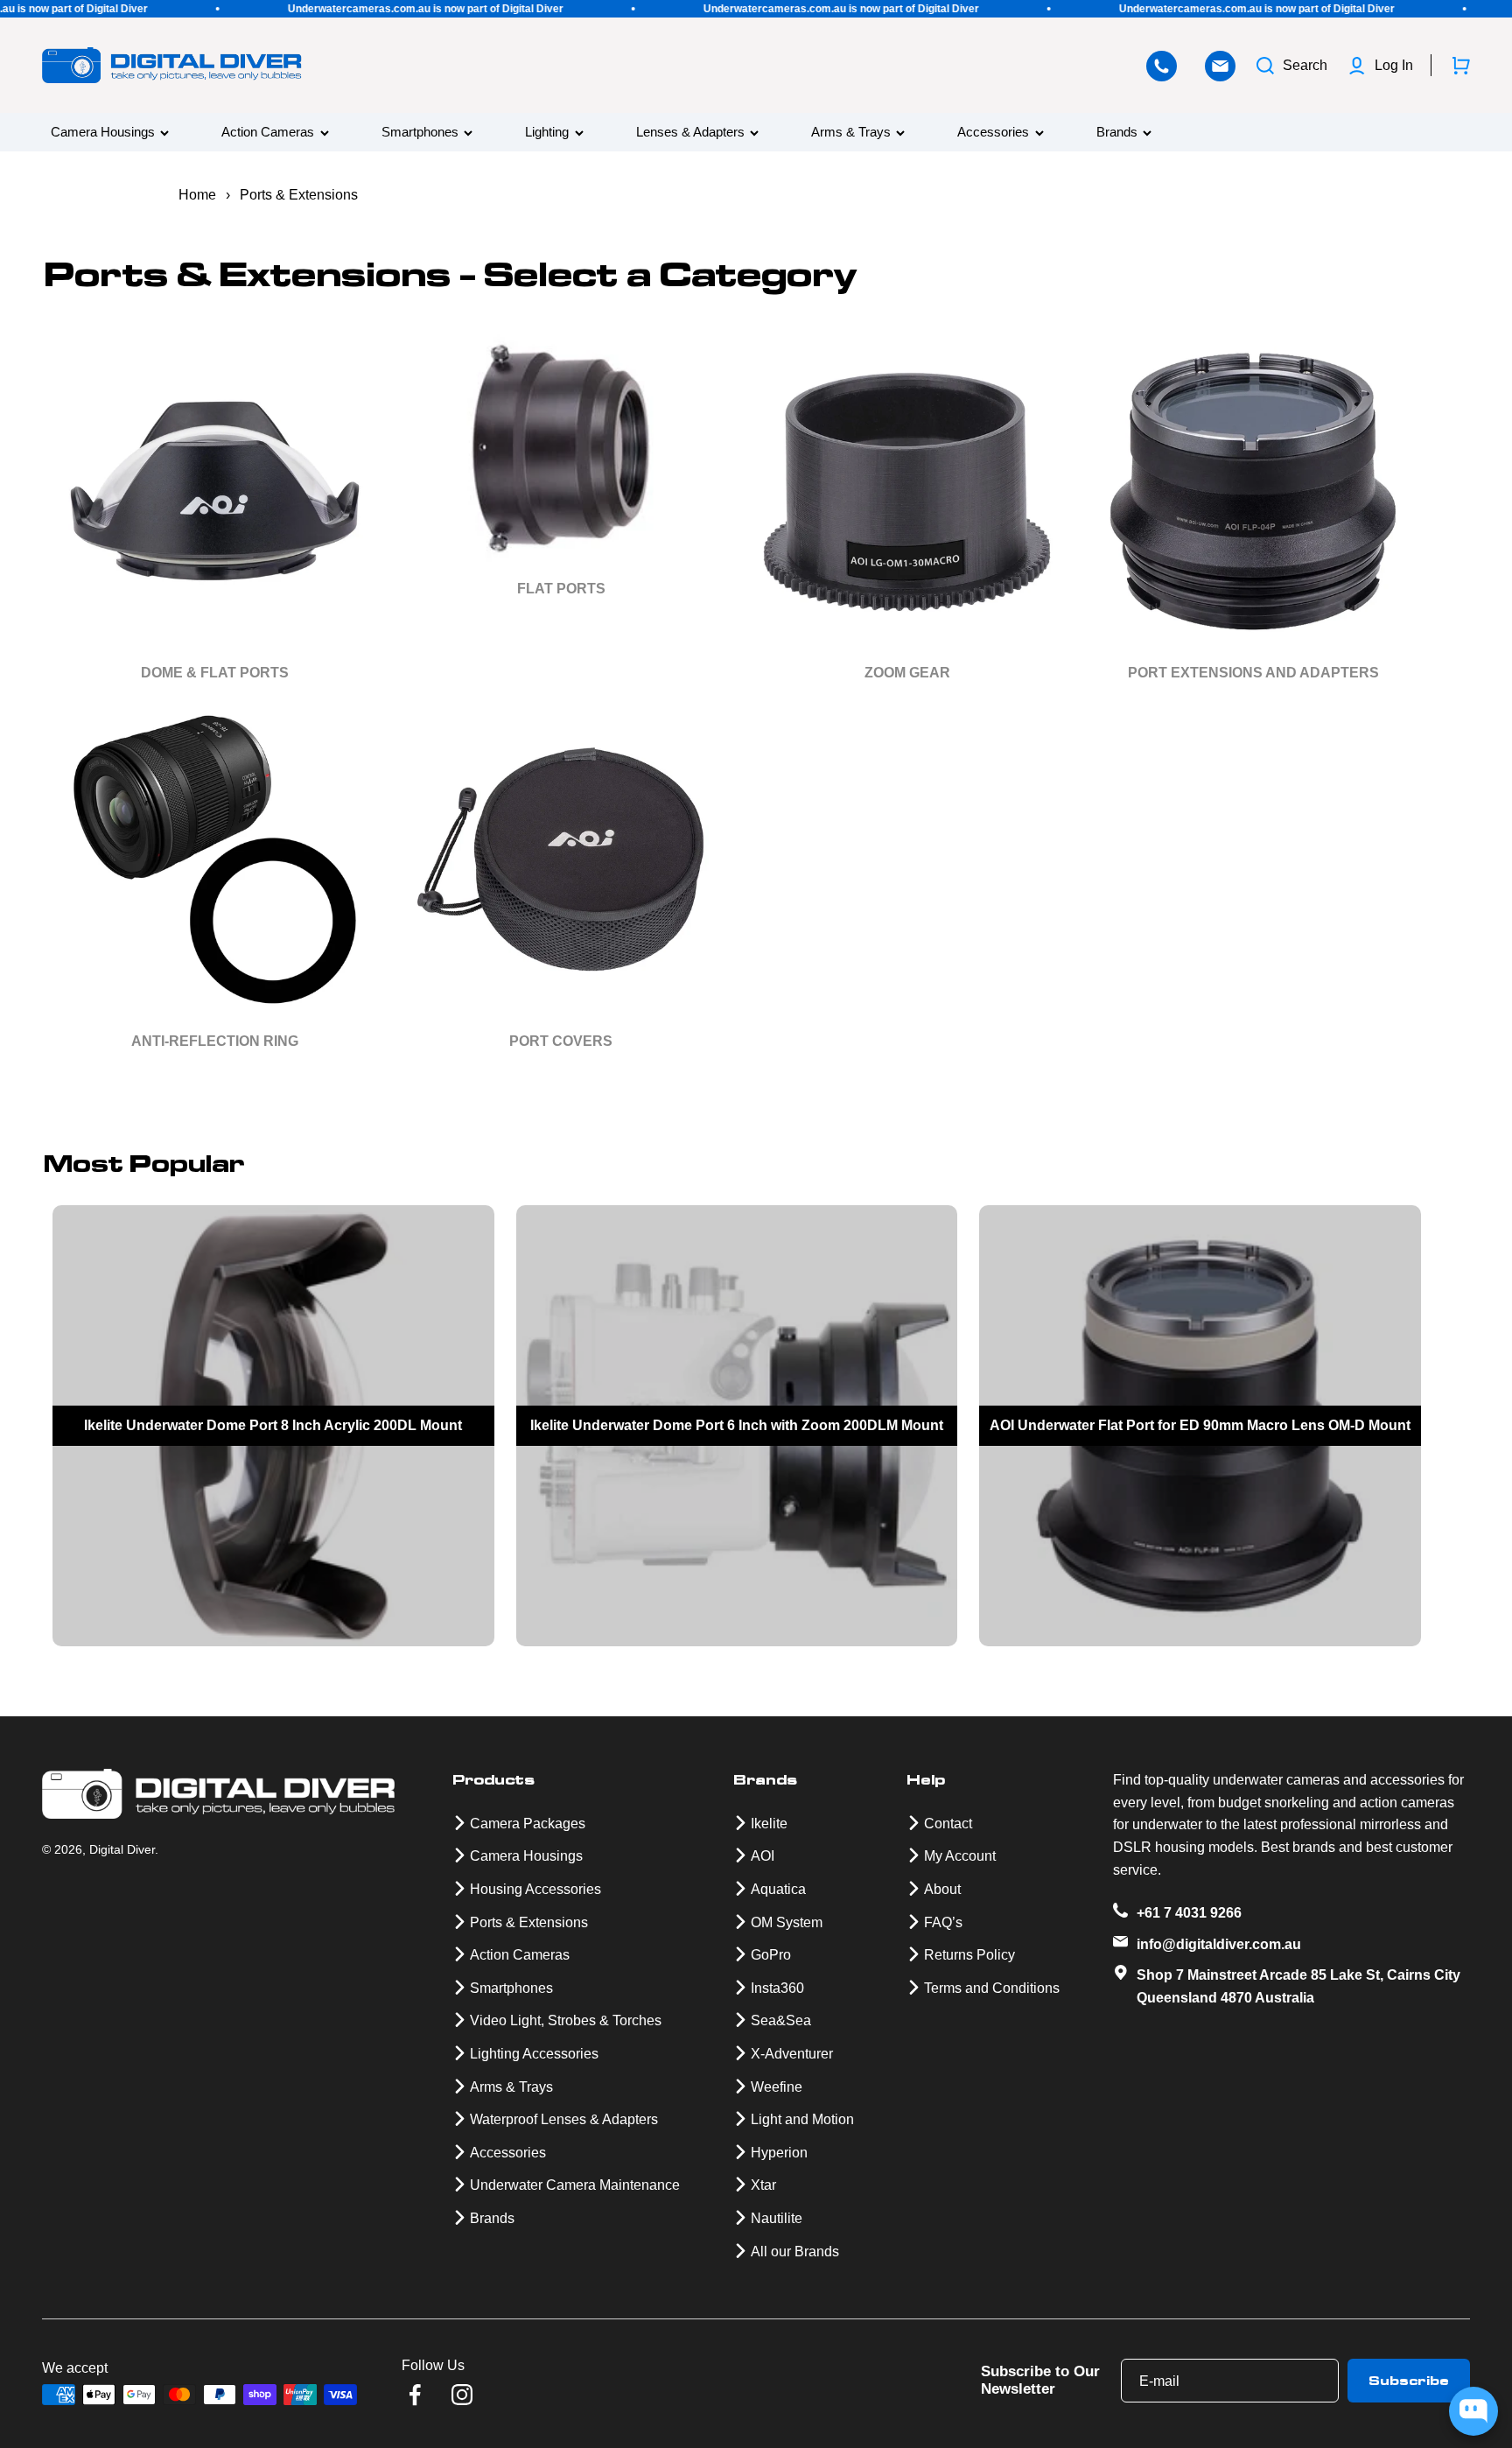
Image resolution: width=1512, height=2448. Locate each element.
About (942, 1889)
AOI (763, 1856)
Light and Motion (802, 2119)
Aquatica (778, 1889)
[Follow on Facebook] (415, 2395)
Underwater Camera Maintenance (575, 2185)
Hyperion (779, 2153)
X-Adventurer (792, 2054)
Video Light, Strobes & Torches (566, 2020)
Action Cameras (268, 133)
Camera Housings (103, 133)
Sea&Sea (781, 2020)
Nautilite (777, 2218)
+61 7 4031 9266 (1189, 1913)
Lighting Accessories (534, 2054)
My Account (960, 1856)
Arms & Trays (851, 133)
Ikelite (769, 1824)
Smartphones (420, 133)
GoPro (771, 1955)
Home (197, 195)
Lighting (547, 133)
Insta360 (777, 1988)
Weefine (777, 2087)
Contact (948, 1824)
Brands (1117, 133)
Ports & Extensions (529, 1922)
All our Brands (795, 2252)
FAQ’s (943, 1922)
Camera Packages (528, 1824)
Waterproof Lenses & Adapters (564, 2119)
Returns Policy (969, 1955)
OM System (787, 1922)
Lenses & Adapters (690, 133)
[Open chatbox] (1473, 2411)
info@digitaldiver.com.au (1219, 1944)
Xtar (763, 2185)
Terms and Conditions (992, 1988)
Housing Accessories (535, 1889)
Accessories (993, 133)
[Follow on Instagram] (462, 2395)
